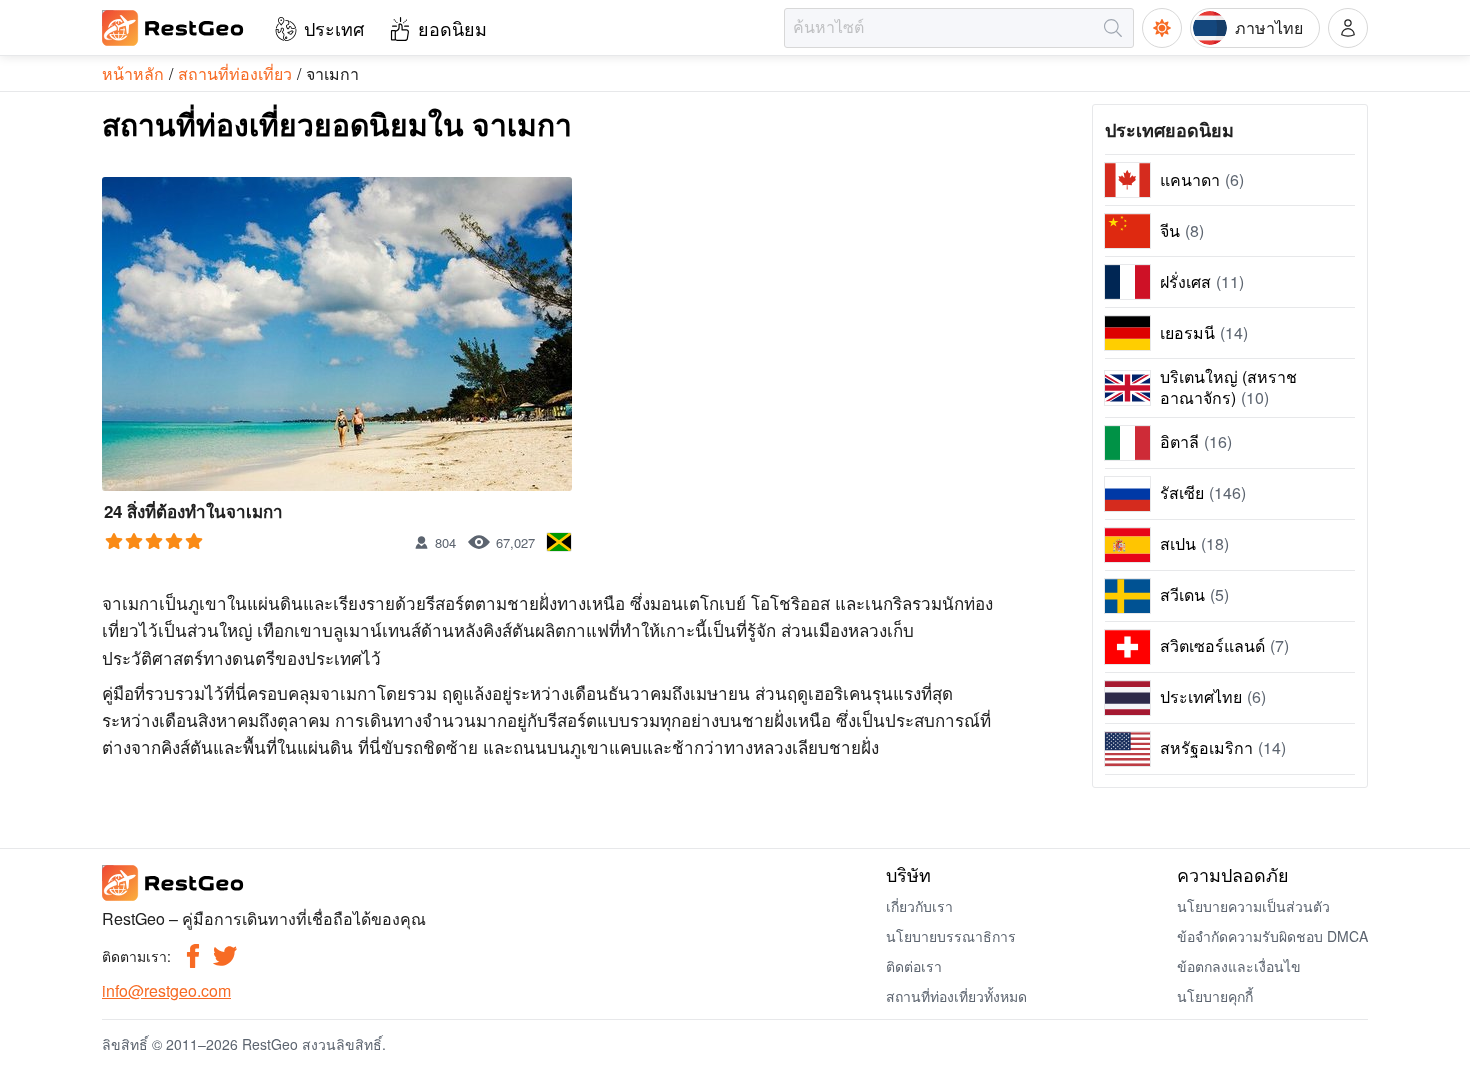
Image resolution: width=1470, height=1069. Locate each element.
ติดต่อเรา (914, 966)
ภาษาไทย (1269, 27)
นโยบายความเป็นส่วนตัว (1253, 906)
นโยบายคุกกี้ (1215, 996)
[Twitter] (225, 956)
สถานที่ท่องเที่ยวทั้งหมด (956, 996)
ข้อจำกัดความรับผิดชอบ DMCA (1272, 936)
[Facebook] (193, 956)
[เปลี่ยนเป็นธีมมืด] (1162, 28)
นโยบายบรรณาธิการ (951, 936)
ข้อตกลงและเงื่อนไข (1239, 966)
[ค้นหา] (1113, 28)
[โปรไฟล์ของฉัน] (1348, 28)
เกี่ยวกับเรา (919, 906)
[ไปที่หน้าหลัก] (174, 28)
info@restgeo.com (166, 990)
